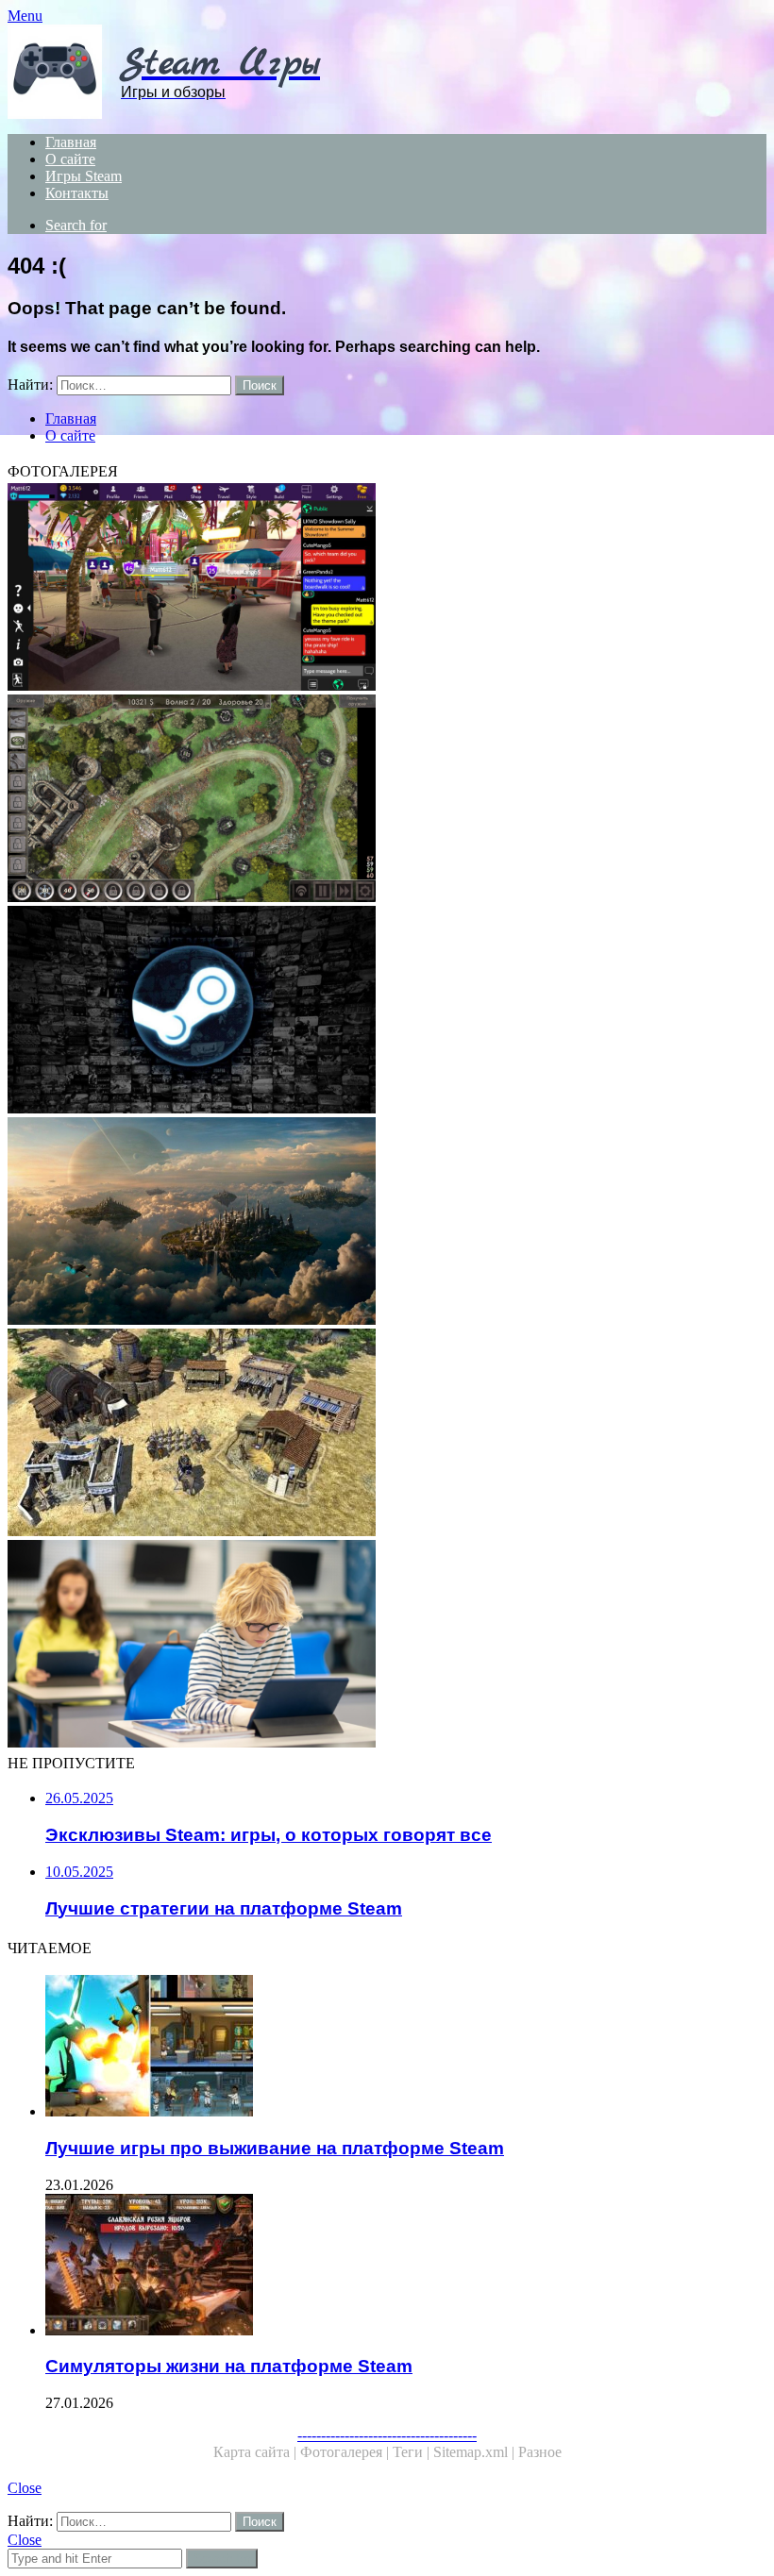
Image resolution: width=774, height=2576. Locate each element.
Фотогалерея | (346, 2452)
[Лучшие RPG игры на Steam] (387, 1012)
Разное (540, 2452)
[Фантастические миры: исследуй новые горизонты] (387, 1223)
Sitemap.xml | (476, 2452)
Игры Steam (84, 176)
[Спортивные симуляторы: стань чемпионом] (387, 1646)
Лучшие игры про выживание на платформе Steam (275, 2148)
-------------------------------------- (387, 2435)
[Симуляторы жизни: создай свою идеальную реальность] (387, 589)
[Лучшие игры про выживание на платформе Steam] (406, 2048)
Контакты (77, 193)
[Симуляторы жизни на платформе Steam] (406, 2267)
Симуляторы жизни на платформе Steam (229, 2366)
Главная (71, 142)
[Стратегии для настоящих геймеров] (387, 800)
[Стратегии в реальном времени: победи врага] (387, 1434)
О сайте (70, 159)
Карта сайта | (257, 2452)
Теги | (413, 2452)
